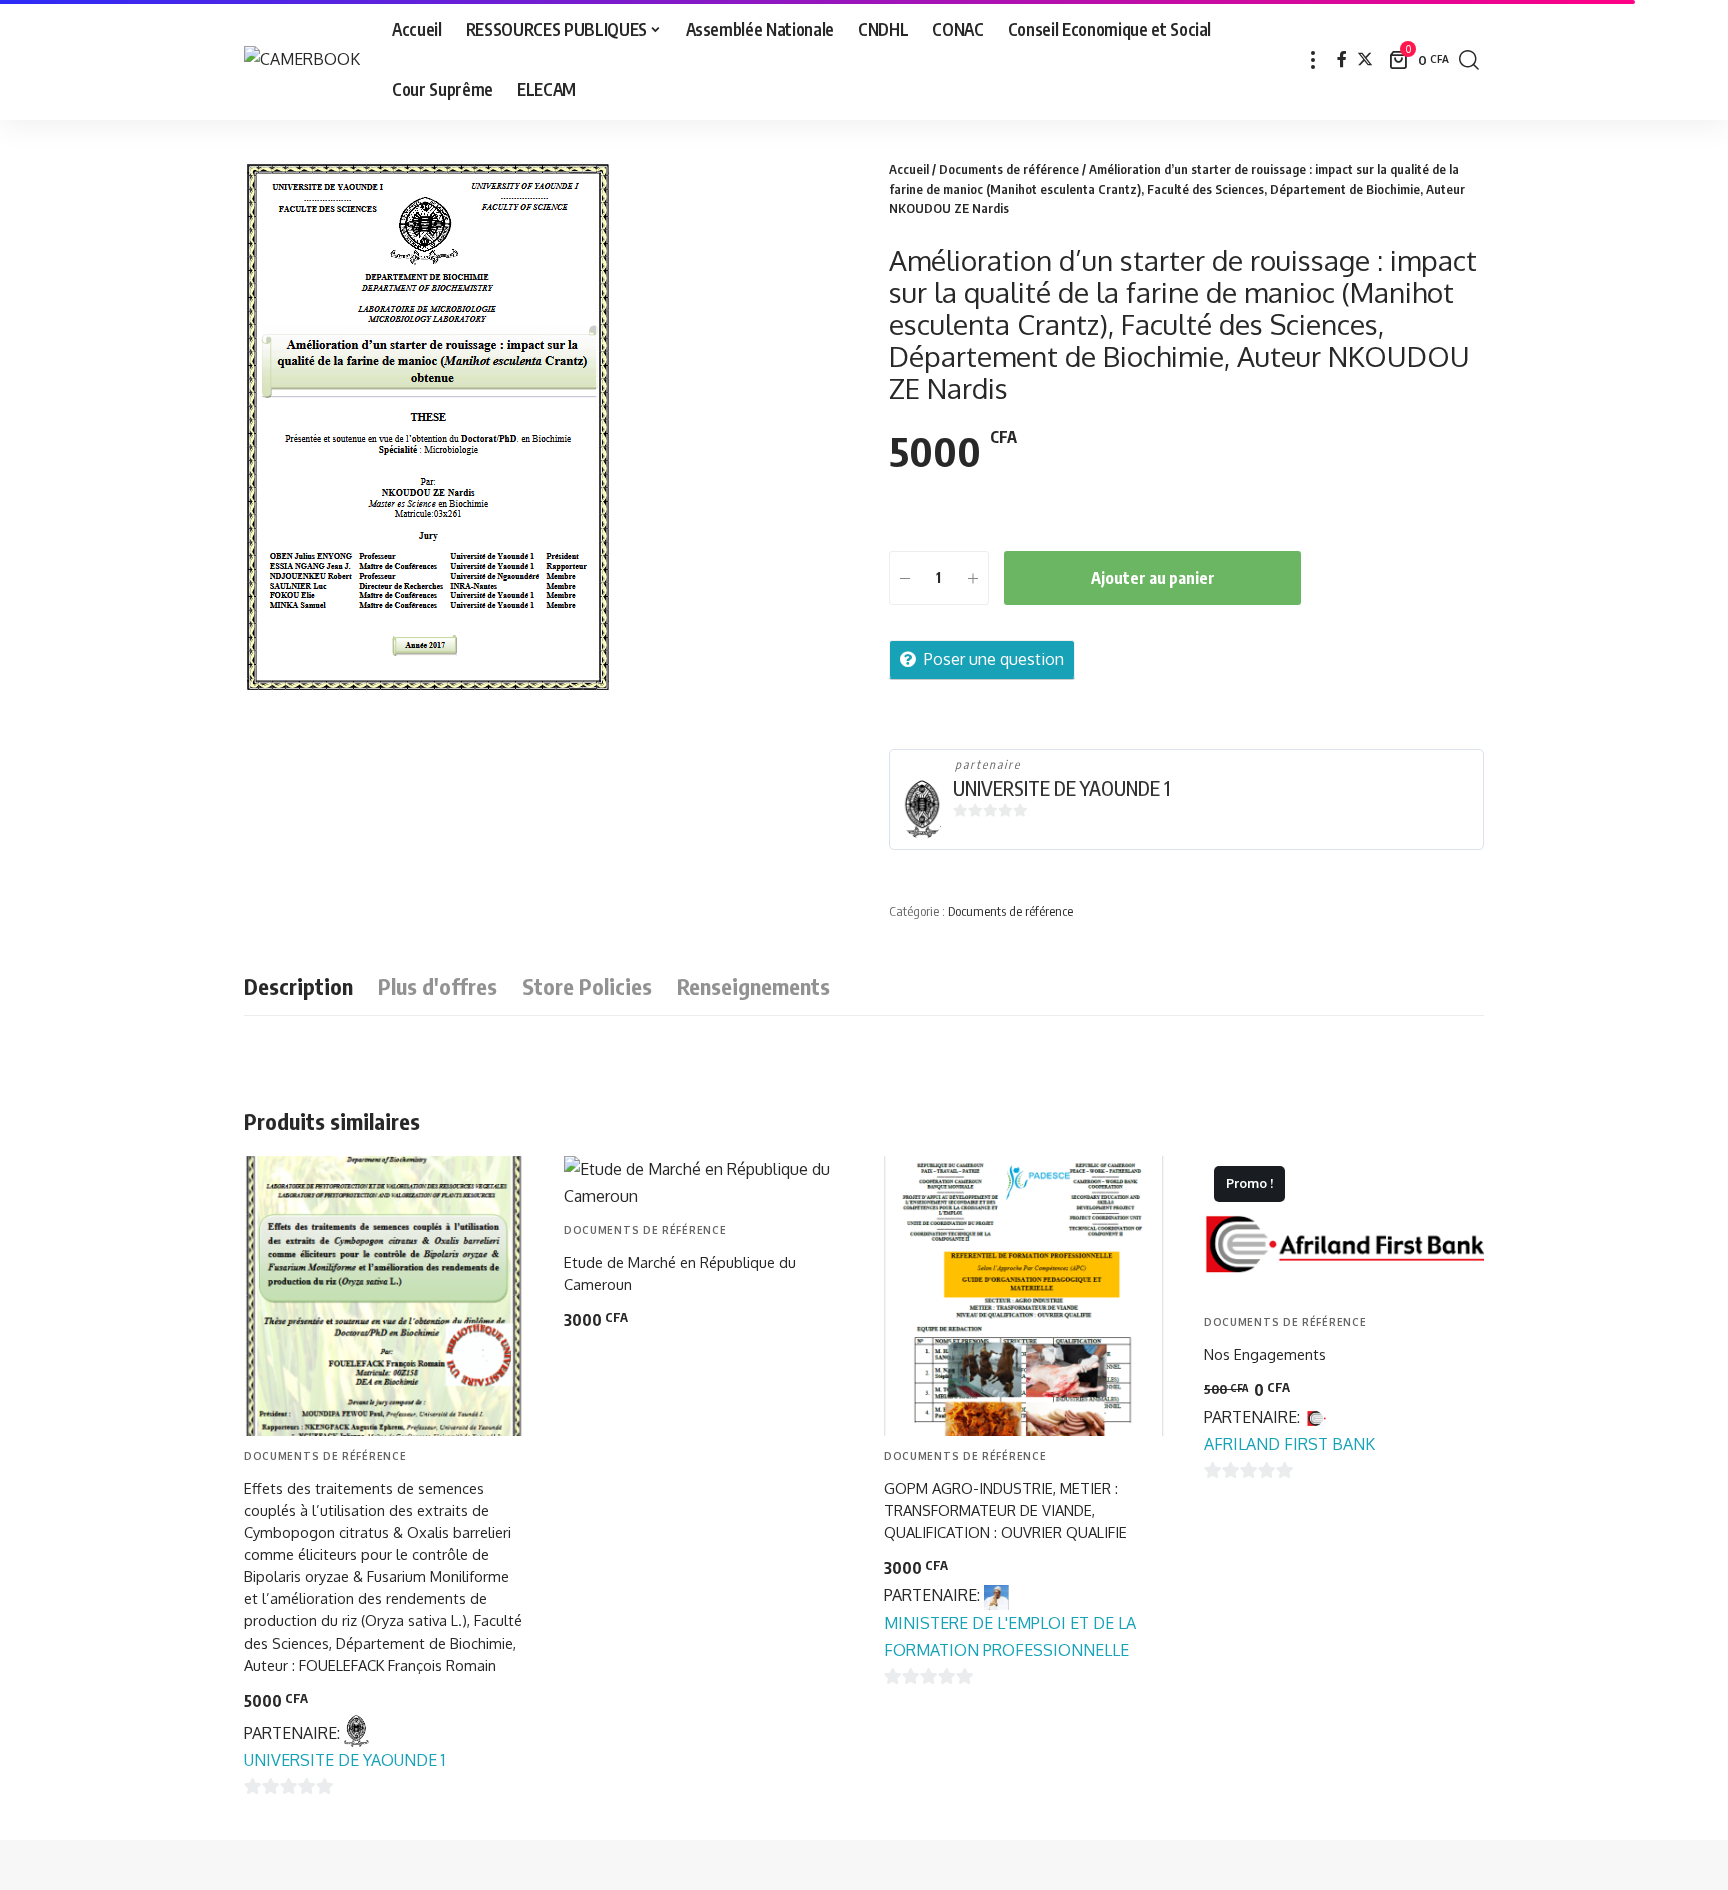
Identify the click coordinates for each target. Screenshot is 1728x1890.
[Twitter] (1365, 59)
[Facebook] (1342, 59)
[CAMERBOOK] (302, 59)
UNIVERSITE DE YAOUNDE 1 (1061, 787)
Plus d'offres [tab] (437, 986)
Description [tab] (298, 986)
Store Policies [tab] (587, 986)
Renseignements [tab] (753, 986)
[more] (1313, 60)
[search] (1469, 60)
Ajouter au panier (1153, 578)
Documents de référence (1009, 169)
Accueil (909, 169)
